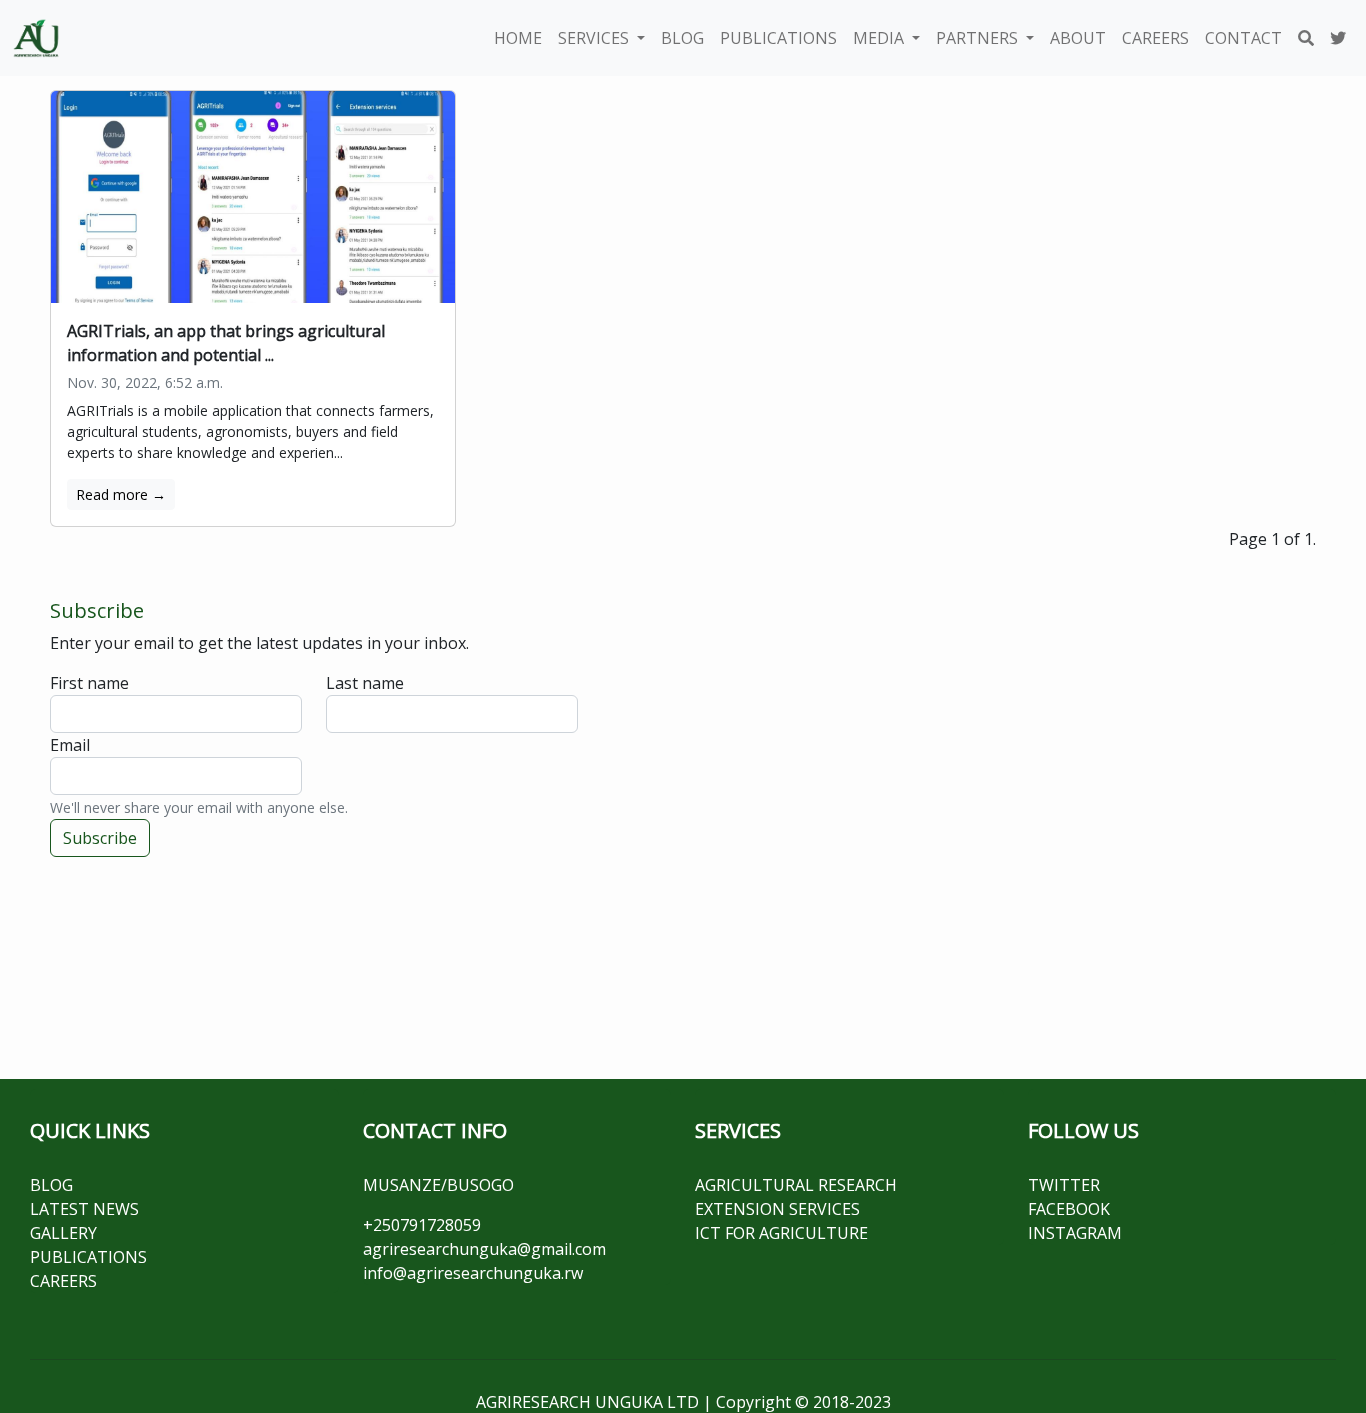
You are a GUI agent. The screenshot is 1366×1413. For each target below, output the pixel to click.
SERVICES (595, 38)
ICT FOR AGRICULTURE (781, 1233)
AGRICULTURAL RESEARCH (796, 1185)
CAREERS (1155, 38)
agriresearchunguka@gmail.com (484, 1249)
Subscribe (100, 838)
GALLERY (63, 1233)
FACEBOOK (1069, 1209)
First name (89, 683)
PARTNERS (979, 38)
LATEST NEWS (84, 1209)
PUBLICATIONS (778, 38)
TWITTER (1064, 1185)
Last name (365, 683)
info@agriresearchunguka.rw (473, 1273)
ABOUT (1078, 38)
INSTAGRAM (1075, 1233)
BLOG (682, 38)
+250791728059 (422, 1225)
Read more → (121, 494)
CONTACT (1243, 38)
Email (70, 745)
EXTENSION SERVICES (777, 1209)
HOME (518, 38)
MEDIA (880, 38)
